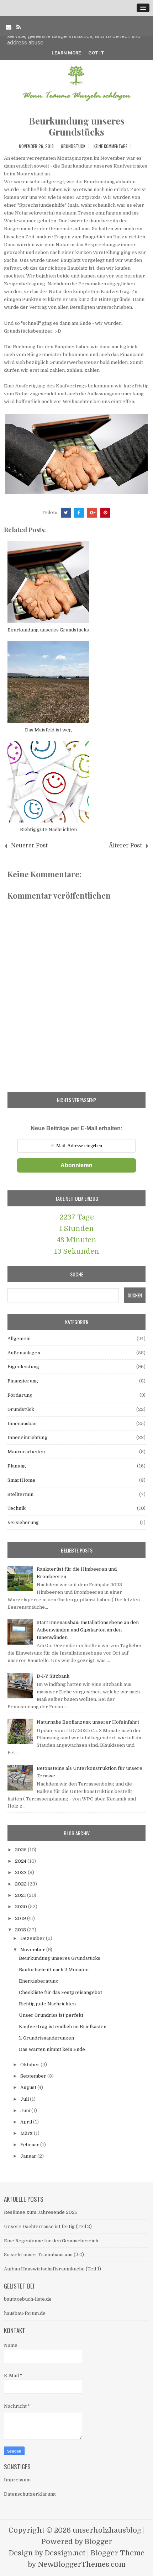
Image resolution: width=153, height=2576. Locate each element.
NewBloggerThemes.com (82, 2564)
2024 (21, 1861)
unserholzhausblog (107, 2530)
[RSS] (19, 27)
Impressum (17, 2480)
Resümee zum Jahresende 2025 (41, 2212)
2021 (21, 1895)
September (34, 2076)
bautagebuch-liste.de (28, 2299)
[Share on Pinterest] (105, 513)
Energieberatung (39, 1981)
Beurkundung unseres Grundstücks (77, 126)
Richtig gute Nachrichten (48, 829)
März (27, 2133)
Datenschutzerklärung (30, 2494)
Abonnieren (76, 1165)
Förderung (20, 1395)
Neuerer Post (29, 846)
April (27, 2122)
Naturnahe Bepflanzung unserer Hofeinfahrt (88, 1722)
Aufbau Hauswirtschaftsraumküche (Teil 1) (52, 2269)
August (29, 2087)
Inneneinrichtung (27, 1437)
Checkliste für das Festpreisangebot (60, 1992)
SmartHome (21, 1480)
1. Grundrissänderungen (46, 2038)
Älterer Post (125, 846)
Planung (17, 1466)
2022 (21, 1884)
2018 (21, 1930)
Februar (30, 2145)
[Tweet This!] (66, 513)
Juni (26, 2110)
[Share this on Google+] (92, 513)
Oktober (30, 2065)
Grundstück (73, 146)
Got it (96, 53)
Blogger (98, 2542)
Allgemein (19, 1339)
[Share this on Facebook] (79, 513)
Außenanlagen (24, 1353)
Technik (17, 1508)
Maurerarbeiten (26, 1452)
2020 (22, 1907)
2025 (21, 1850)
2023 (21, 1873)
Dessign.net (65, 2553)
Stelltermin (20, 1494)
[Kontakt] (9, 27)
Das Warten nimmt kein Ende (52, 2049)
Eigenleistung (23, 1367)
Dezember (33, 1938)
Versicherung (23, 1522)
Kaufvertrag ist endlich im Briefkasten (63, 2027)
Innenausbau (22, 1424)
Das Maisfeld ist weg (48, 730)
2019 (21, 1918)
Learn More (66, 53)
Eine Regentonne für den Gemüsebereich (51, 2241)
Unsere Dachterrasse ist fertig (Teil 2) (48, 2226)
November (33, 1950)
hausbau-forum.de (25, 2313)
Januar (29, 2156)
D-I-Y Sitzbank (53, 1676)
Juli (25, 2099)
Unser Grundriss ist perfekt (51, 2015)
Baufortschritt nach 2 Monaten (54, 1970)
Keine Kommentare (110, 146)
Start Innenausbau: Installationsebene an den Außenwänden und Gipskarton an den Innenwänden (88, 1630)
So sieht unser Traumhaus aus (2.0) (44, 2255)
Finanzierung (23, 1381)
